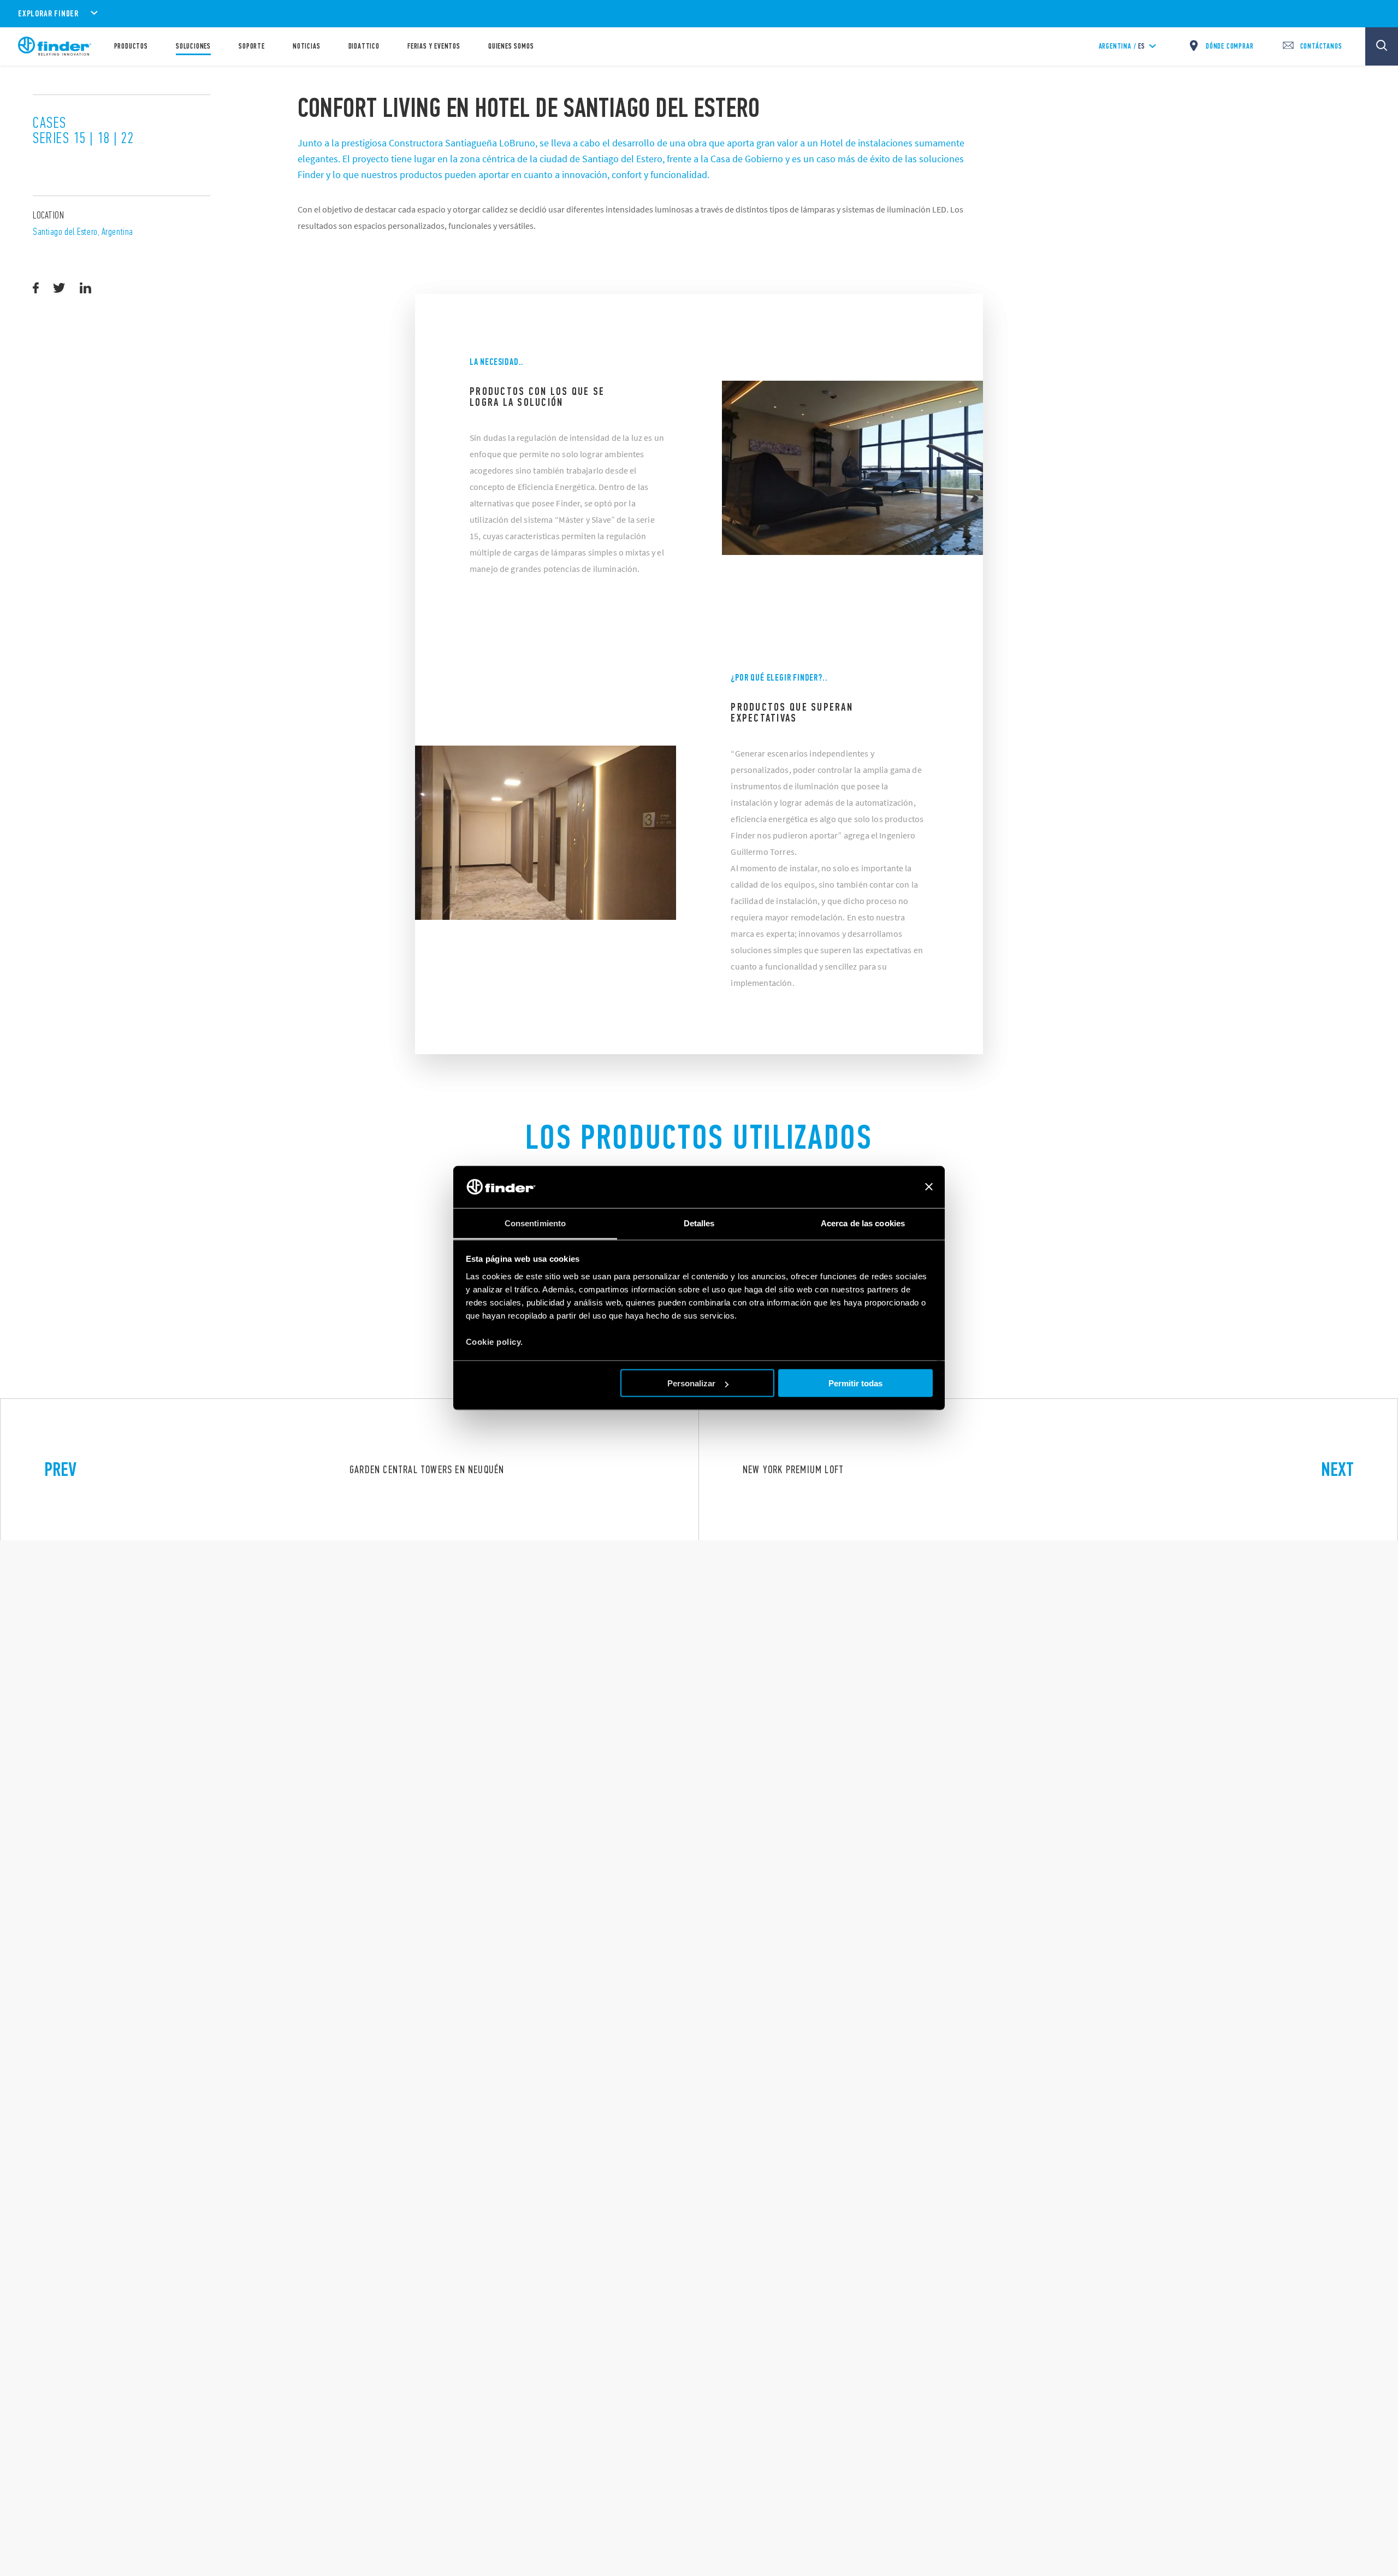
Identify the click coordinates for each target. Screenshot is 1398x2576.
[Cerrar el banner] (929, 1187)
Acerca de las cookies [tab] (863, 1223)
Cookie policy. (494, 1341)
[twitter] (59, 288)
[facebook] (36, 288)
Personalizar (691, 1383)
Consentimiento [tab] (535, 1223)
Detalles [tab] (699, 1223)
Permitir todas (855, 1383)
